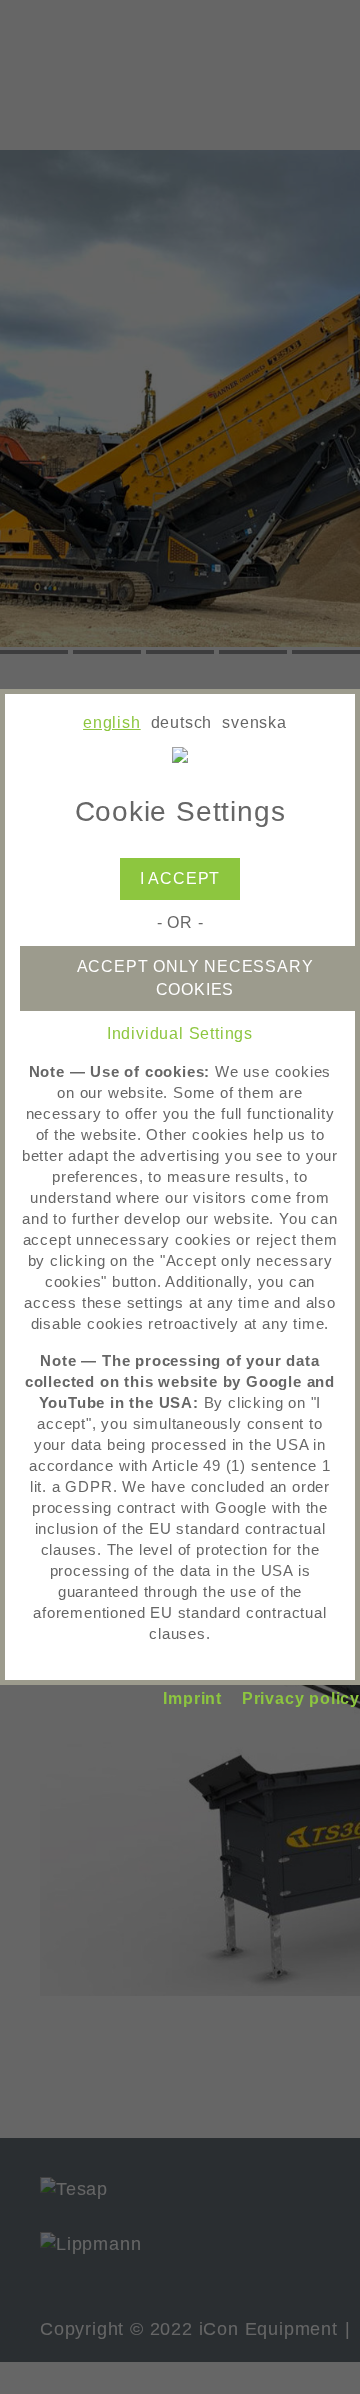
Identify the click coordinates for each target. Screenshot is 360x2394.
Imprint (192, 1698)
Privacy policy (301, 1698)
